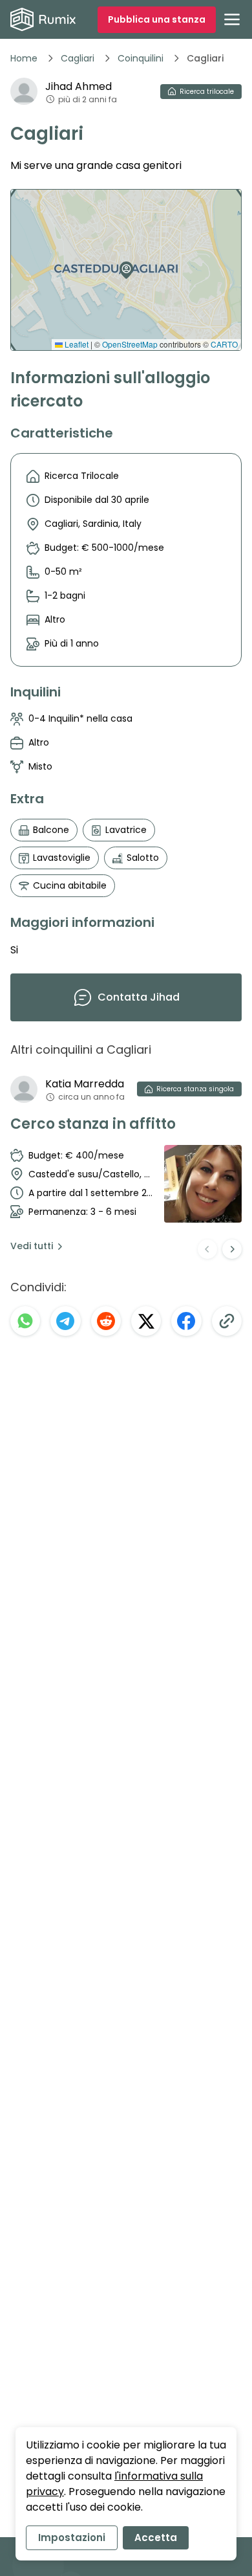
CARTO (224, 344)
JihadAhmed (79, 86)
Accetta (156, 2537)
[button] (123, 265)
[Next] (232, 1249)
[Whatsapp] (25, 1321)
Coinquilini (141, 58)
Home (24, 58)
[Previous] (207, 1249)
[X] (146, 1321)
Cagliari (78, 58)
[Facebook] (186, 1321)
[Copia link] (227, 1321)
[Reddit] (106, 1321)
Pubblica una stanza (157, 19)
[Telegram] (65, 1321)
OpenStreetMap (130, 344)
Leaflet (76, 344)
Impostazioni (72, 2537)
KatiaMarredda (85, 1084)
